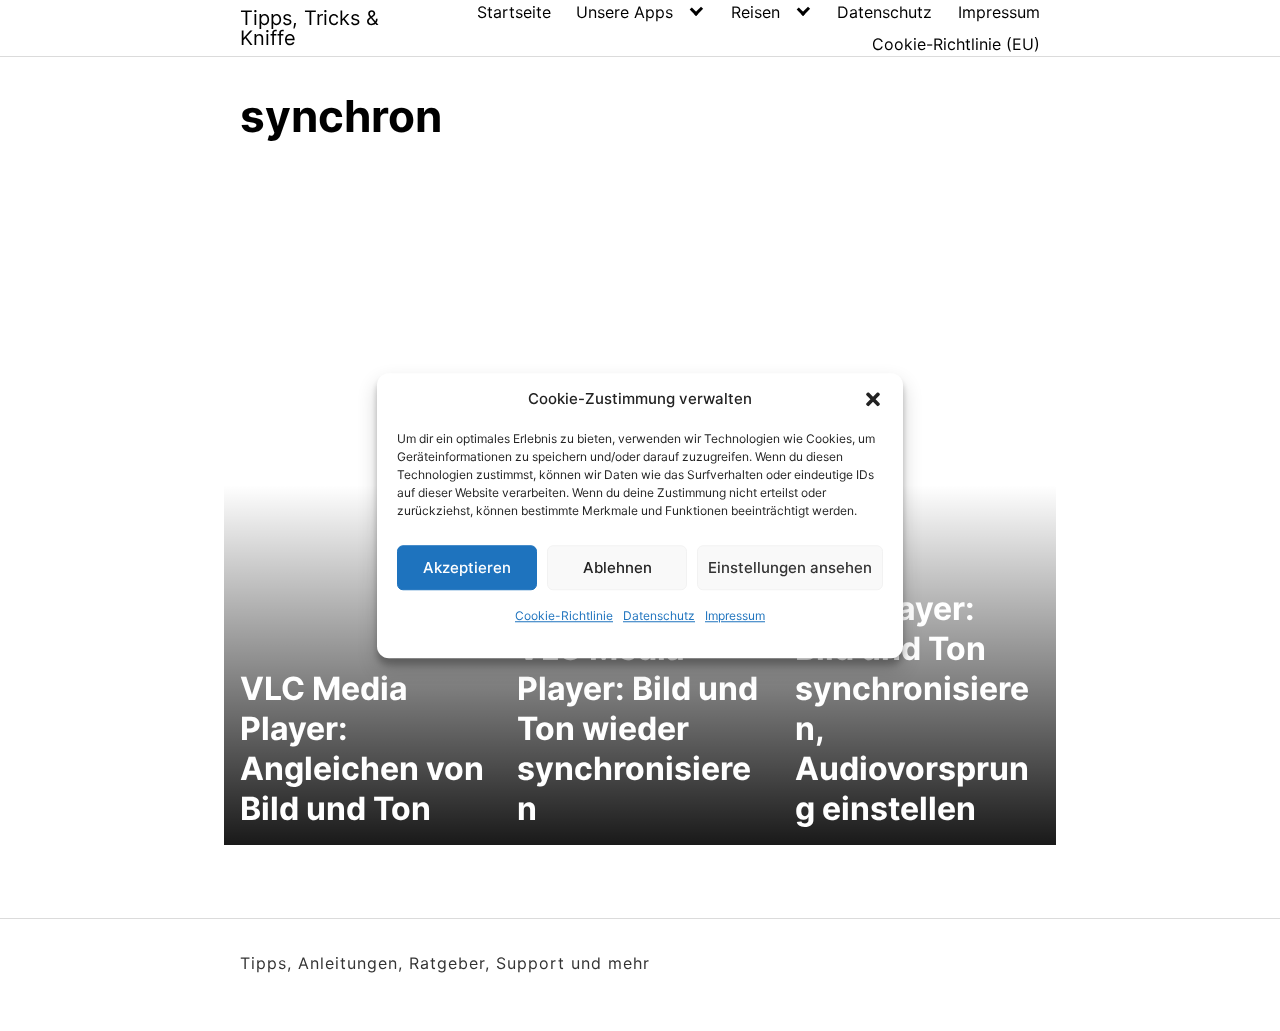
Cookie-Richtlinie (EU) (956, 44)
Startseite (514, 12)
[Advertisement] (640, 310)
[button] (873, 399)
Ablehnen (617, 567)
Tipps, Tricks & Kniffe (309, 28)
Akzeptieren (467, 567)
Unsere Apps (624, 12)
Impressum (735, 615)
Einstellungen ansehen (790, 567)
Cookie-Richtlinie (564, 615)
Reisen (755, 12)
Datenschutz (659, 615)
